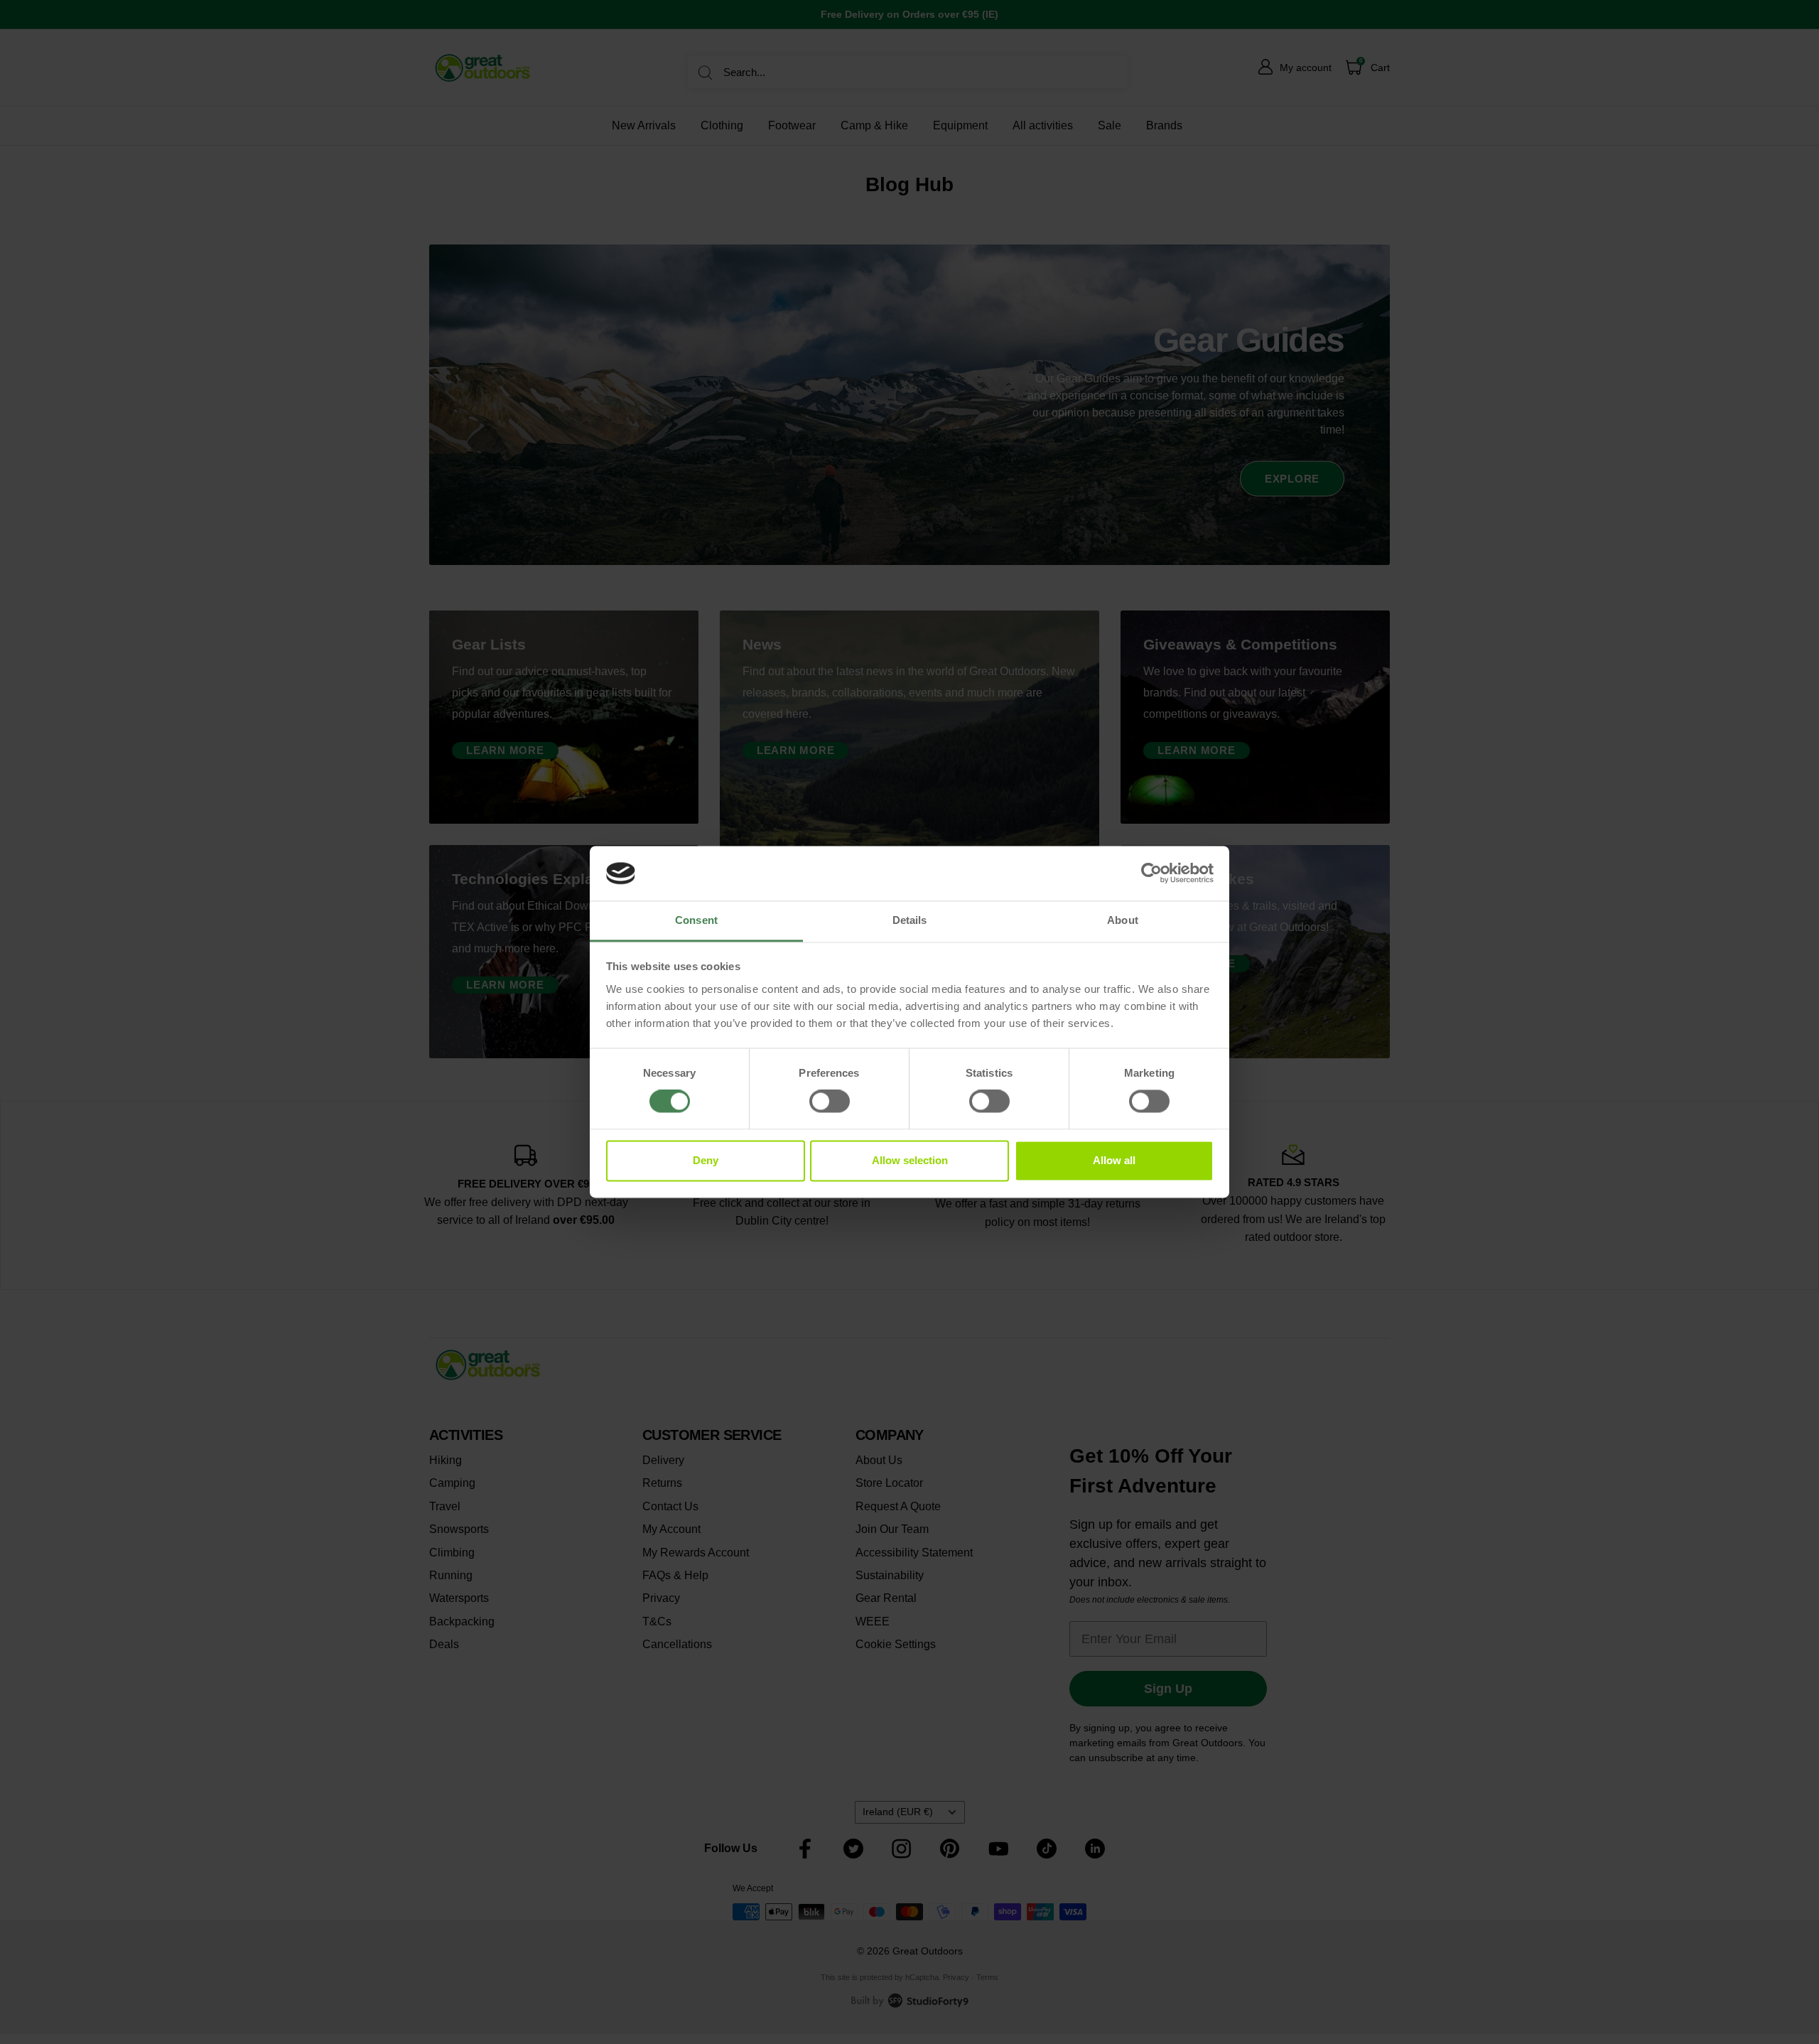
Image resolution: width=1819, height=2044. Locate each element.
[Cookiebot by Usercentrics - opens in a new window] (1151, 873)
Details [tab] (910, 920)
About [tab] (1123, 920)
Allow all (1114, 1160)
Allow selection (910, 1160)
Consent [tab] (696, 920)
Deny (706, 1160)
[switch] (830, 1102)
